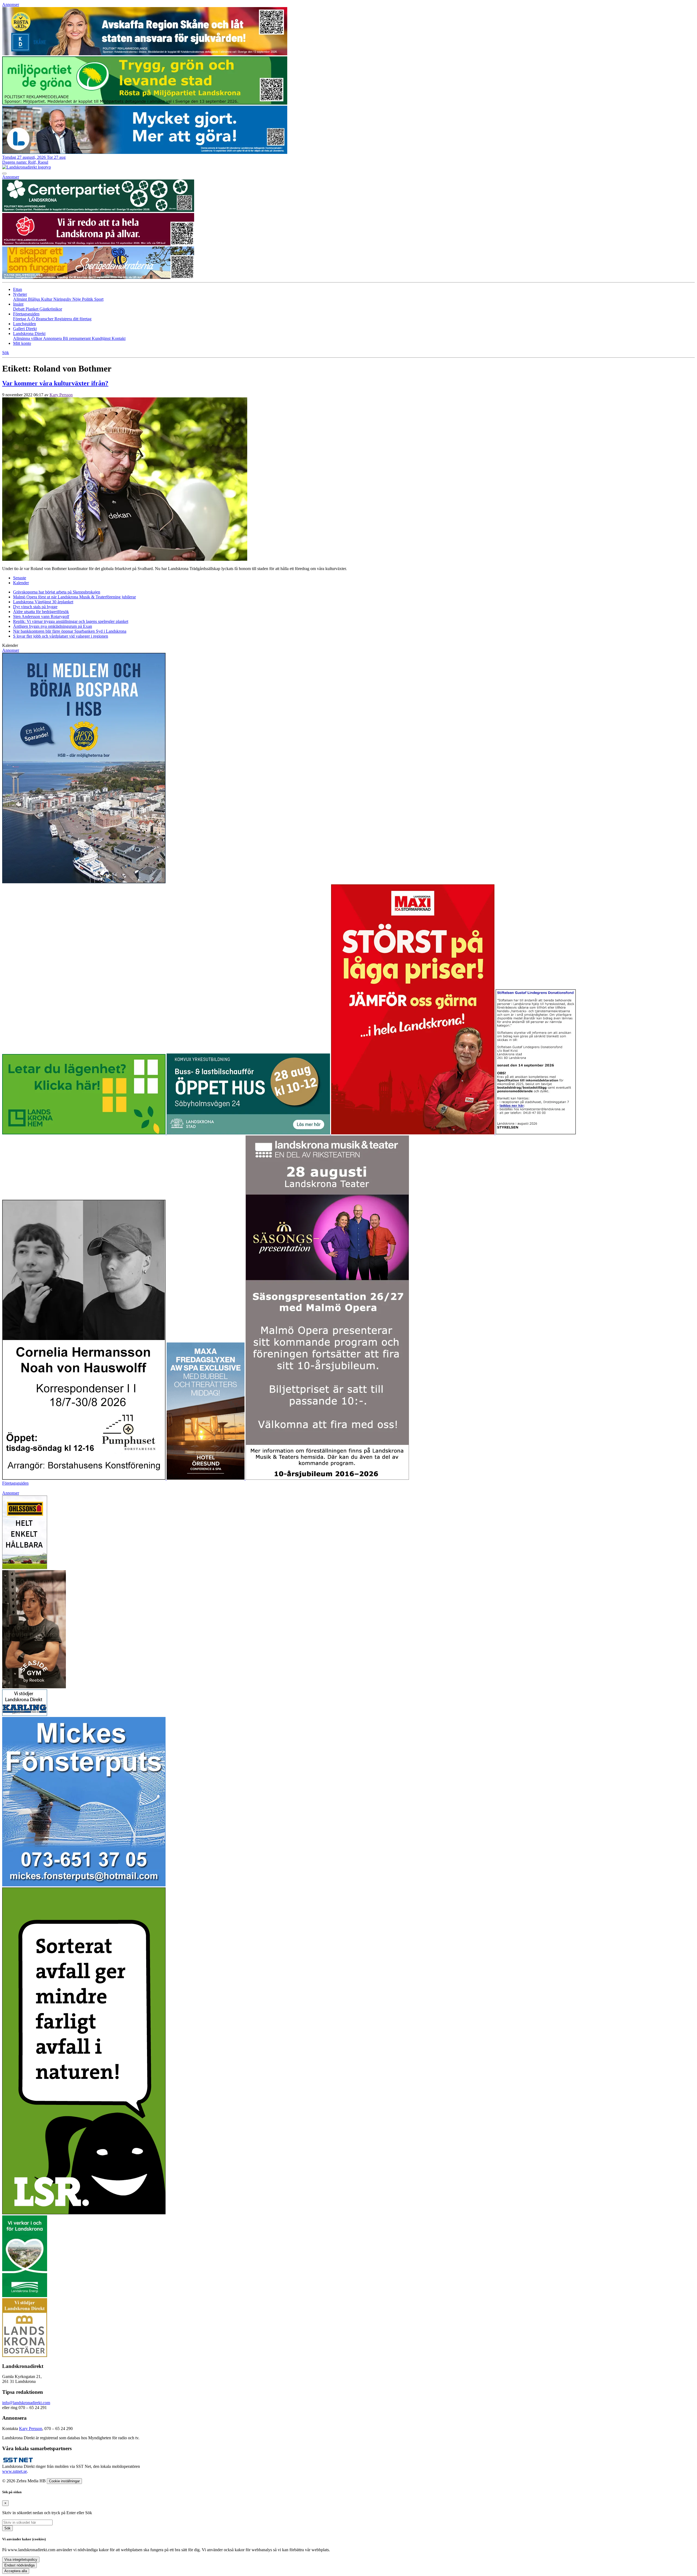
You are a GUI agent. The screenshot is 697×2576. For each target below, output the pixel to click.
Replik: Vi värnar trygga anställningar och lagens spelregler (71, 621)
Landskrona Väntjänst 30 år (43, 602)
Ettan (18, 289)
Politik (88, 299)
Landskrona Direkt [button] (29, 334)
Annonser (11, 4)
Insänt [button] (18, 304)
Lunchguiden (25, 324)
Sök (7, 2528)
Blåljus (35, 299)
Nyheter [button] (20, 294)
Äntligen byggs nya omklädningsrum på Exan (53, 626)
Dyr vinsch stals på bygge (35, 607)
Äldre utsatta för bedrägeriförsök (41, 612)
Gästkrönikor (51, 309)
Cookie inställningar (64, 2481)
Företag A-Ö (25, 319)
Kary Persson (61, 395)
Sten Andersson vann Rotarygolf (41, 616)
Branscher (45, 319)
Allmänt (21, 299)
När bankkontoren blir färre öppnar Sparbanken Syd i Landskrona (70, 631)
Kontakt (119, 338)
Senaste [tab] (20, 578)
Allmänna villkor (28, 338)
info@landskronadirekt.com (26, 2403)
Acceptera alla (16, 2571)
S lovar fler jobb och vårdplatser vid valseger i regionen (61, 636)
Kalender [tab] (21, 583)
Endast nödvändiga (19, 2565)
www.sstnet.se (15, 2471)
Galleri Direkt (25, 329)
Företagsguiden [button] (26, 314)
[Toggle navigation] (4, 173)
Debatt (19, 309)
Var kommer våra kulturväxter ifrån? (55, 383)
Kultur (47, 299)
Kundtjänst (102, 338)
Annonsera (53, 338)
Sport (99, 299)
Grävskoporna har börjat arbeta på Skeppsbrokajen (57, 592)
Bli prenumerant (77, 338)
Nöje (77, 299)
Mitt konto (22, 343)
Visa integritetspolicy (21, 2560)
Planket (33, 309)
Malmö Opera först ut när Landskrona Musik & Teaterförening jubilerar (74, 597)
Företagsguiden (15, 1483)
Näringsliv (63, 299)
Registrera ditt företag (73, 319)
